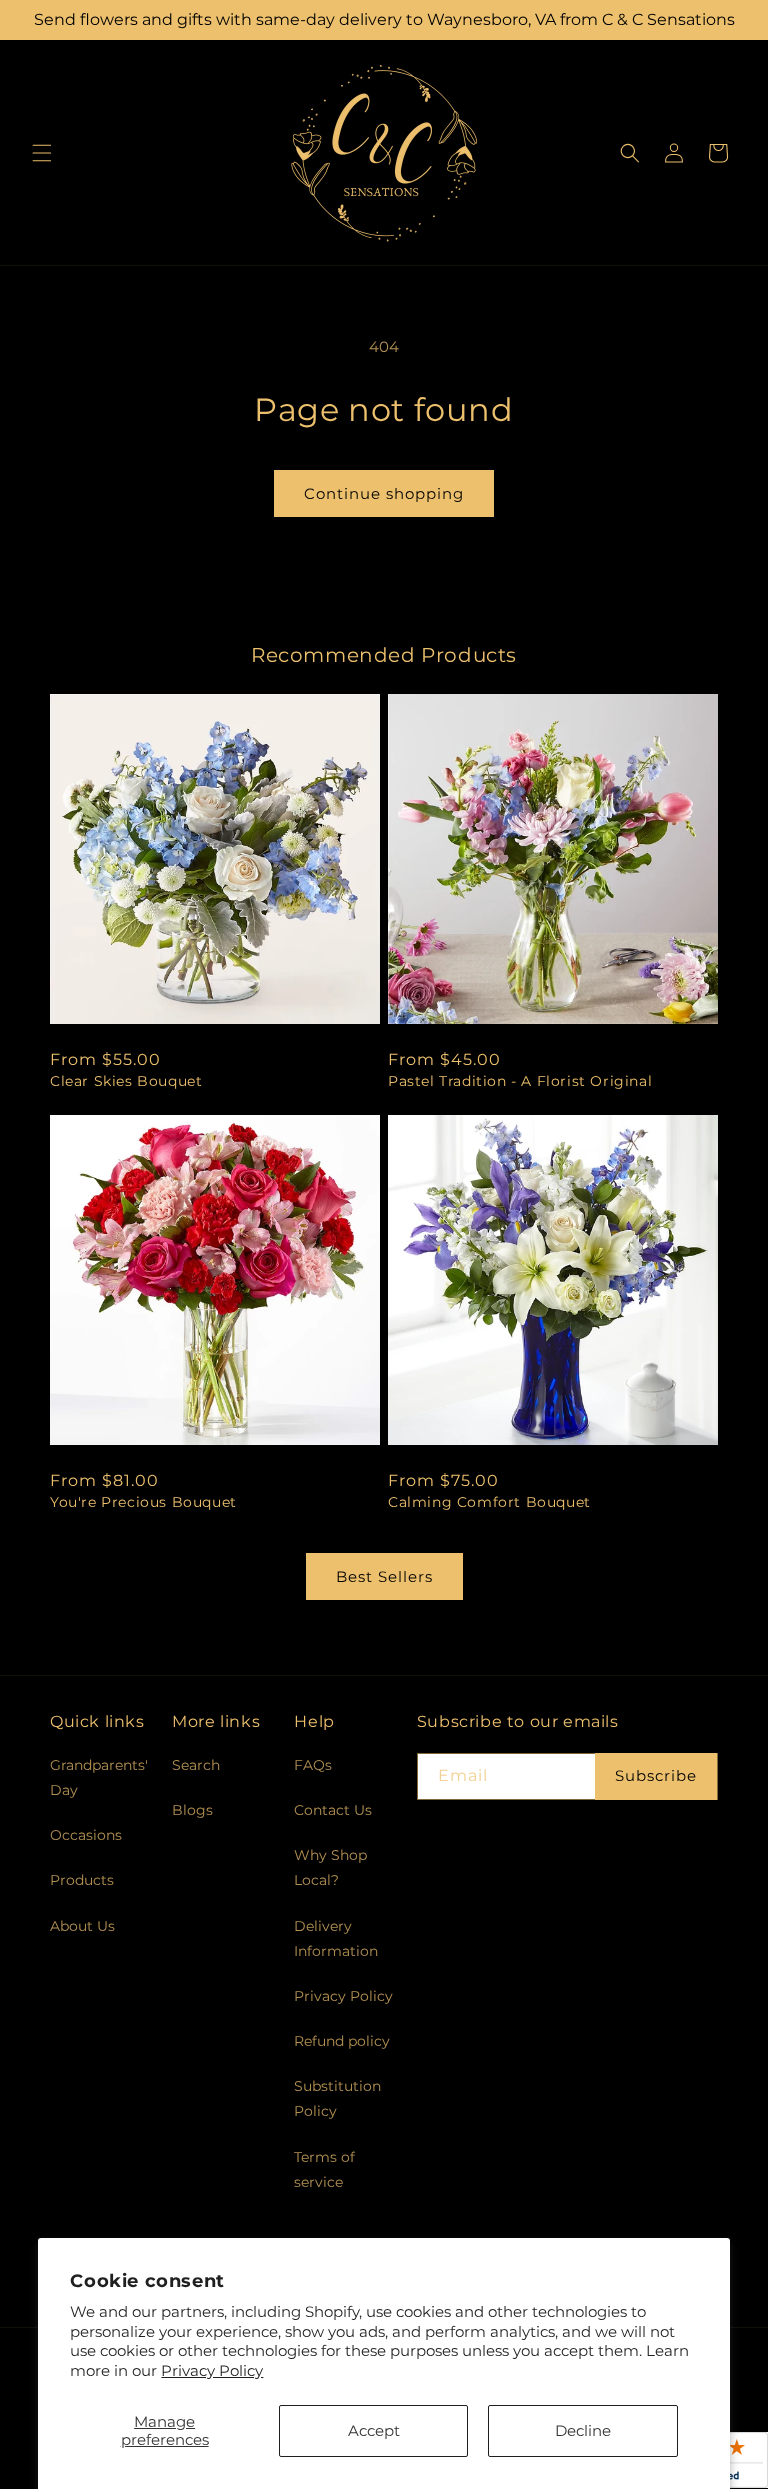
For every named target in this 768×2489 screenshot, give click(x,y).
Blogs (192, 1810)
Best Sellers (384, 1576)
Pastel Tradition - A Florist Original (520, 1081)
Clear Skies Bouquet (126, 1081)
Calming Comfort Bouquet (489, 1502)
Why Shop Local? (330, 1867)
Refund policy (342, 2041)
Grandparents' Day (99, 1777)
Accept (374, 2430)
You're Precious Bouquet (143, 1502)
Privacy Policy (212, 2370)
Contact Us (333, 1810)
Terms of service (324, 2169)
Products (82, 1880)
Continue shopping (384, 493)
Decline (583, 2430)
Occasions (86, 1835)
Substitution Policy (337, 2098)
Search (196, 1765)
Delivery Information (336, 1938)
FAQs (313, 1765)
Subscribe (656, 1775)
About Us (82, 1926)
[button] (42, 153)
